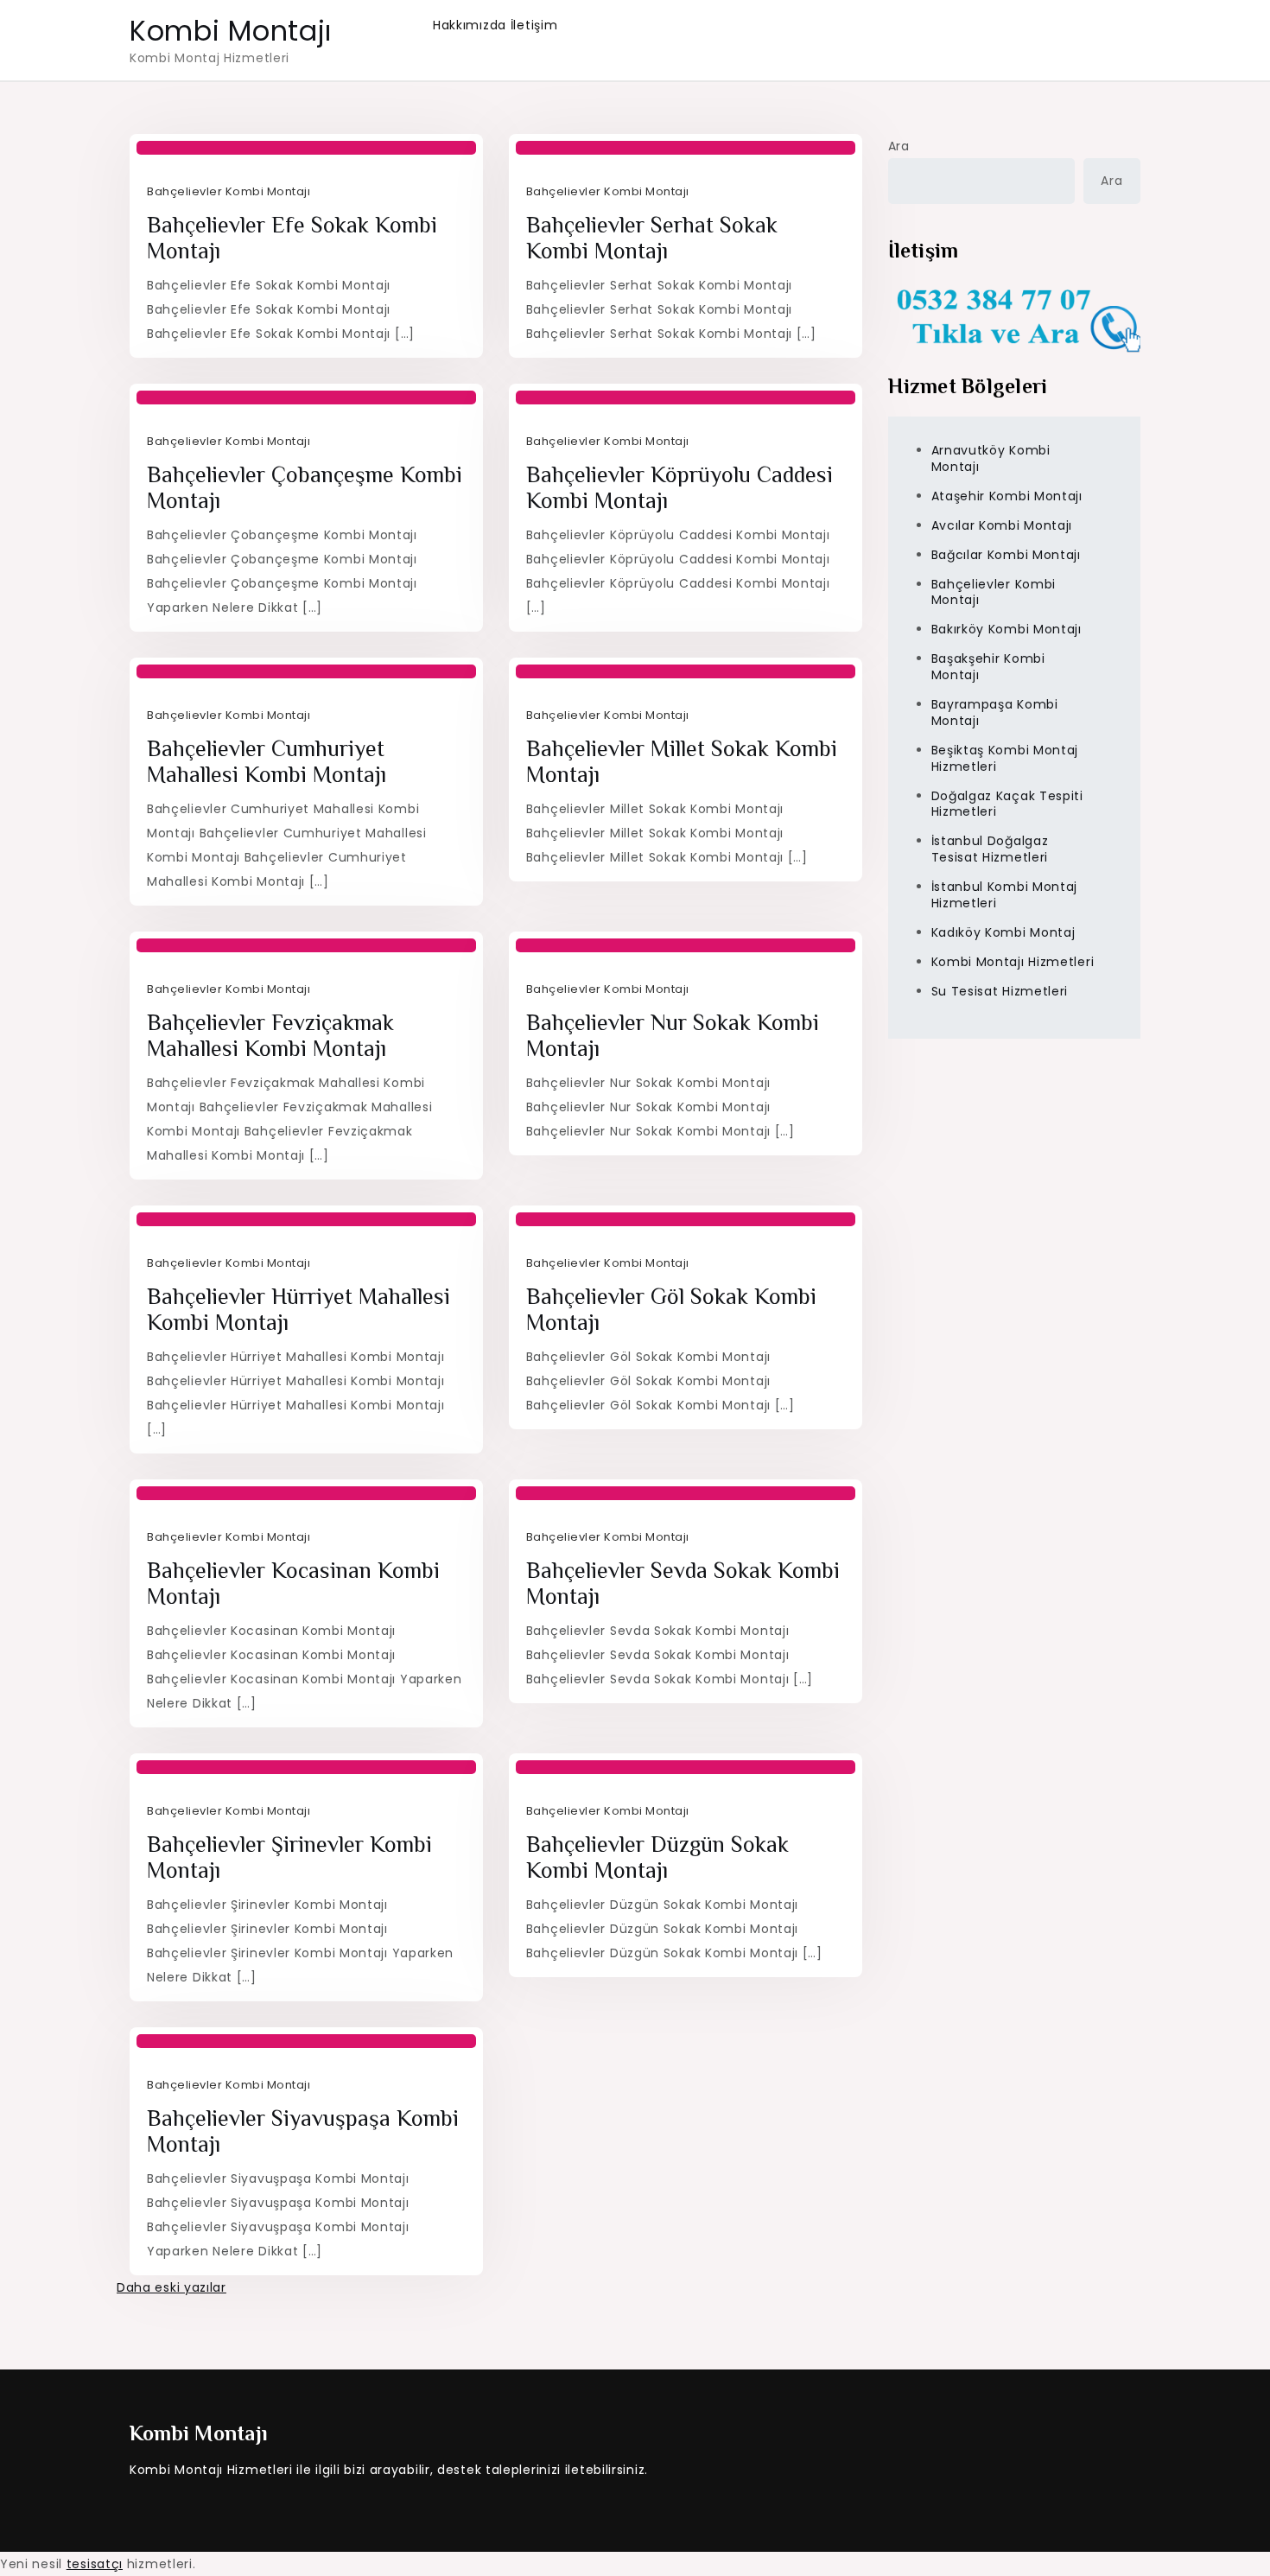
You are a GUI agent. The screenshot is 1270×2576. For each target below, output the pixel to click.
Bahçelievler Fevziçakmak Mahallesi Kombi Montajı (270, 1036)
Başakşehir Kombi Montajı (988, 667)
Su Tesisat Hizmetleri (1000, 990)
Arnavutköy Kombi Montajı (991, 458)
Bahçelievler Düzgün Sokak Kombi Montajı (657, 1857)
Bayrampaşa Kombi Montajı (995, 712)
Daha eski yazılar (171, 2287)
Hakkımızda (470, 25)
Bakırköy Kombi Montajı (1006, 629)
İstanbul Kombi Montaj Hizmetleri (1005, 895)
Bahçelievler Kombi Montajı (229, 191)
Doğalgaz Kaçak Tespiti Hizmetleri (1007, 803)
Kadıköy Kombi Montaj (1003, 932)
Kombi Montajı (231, 31)
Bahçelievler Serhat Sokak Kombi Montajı (652, 238)
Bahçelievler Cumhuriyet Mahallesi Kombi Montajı (267, 762)
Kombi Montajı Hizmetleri (1013, 961)
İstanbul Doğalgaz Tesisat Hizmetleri (990, 849)
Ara (899, 146)
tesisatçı (95, 2564)
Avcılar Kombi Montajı (1002, 525)
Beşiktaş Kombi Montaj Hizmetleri (1005, 757)
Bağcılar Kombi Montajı (1006, 554)
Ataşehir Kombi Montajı (1007, 496)
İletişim (534, 25)
